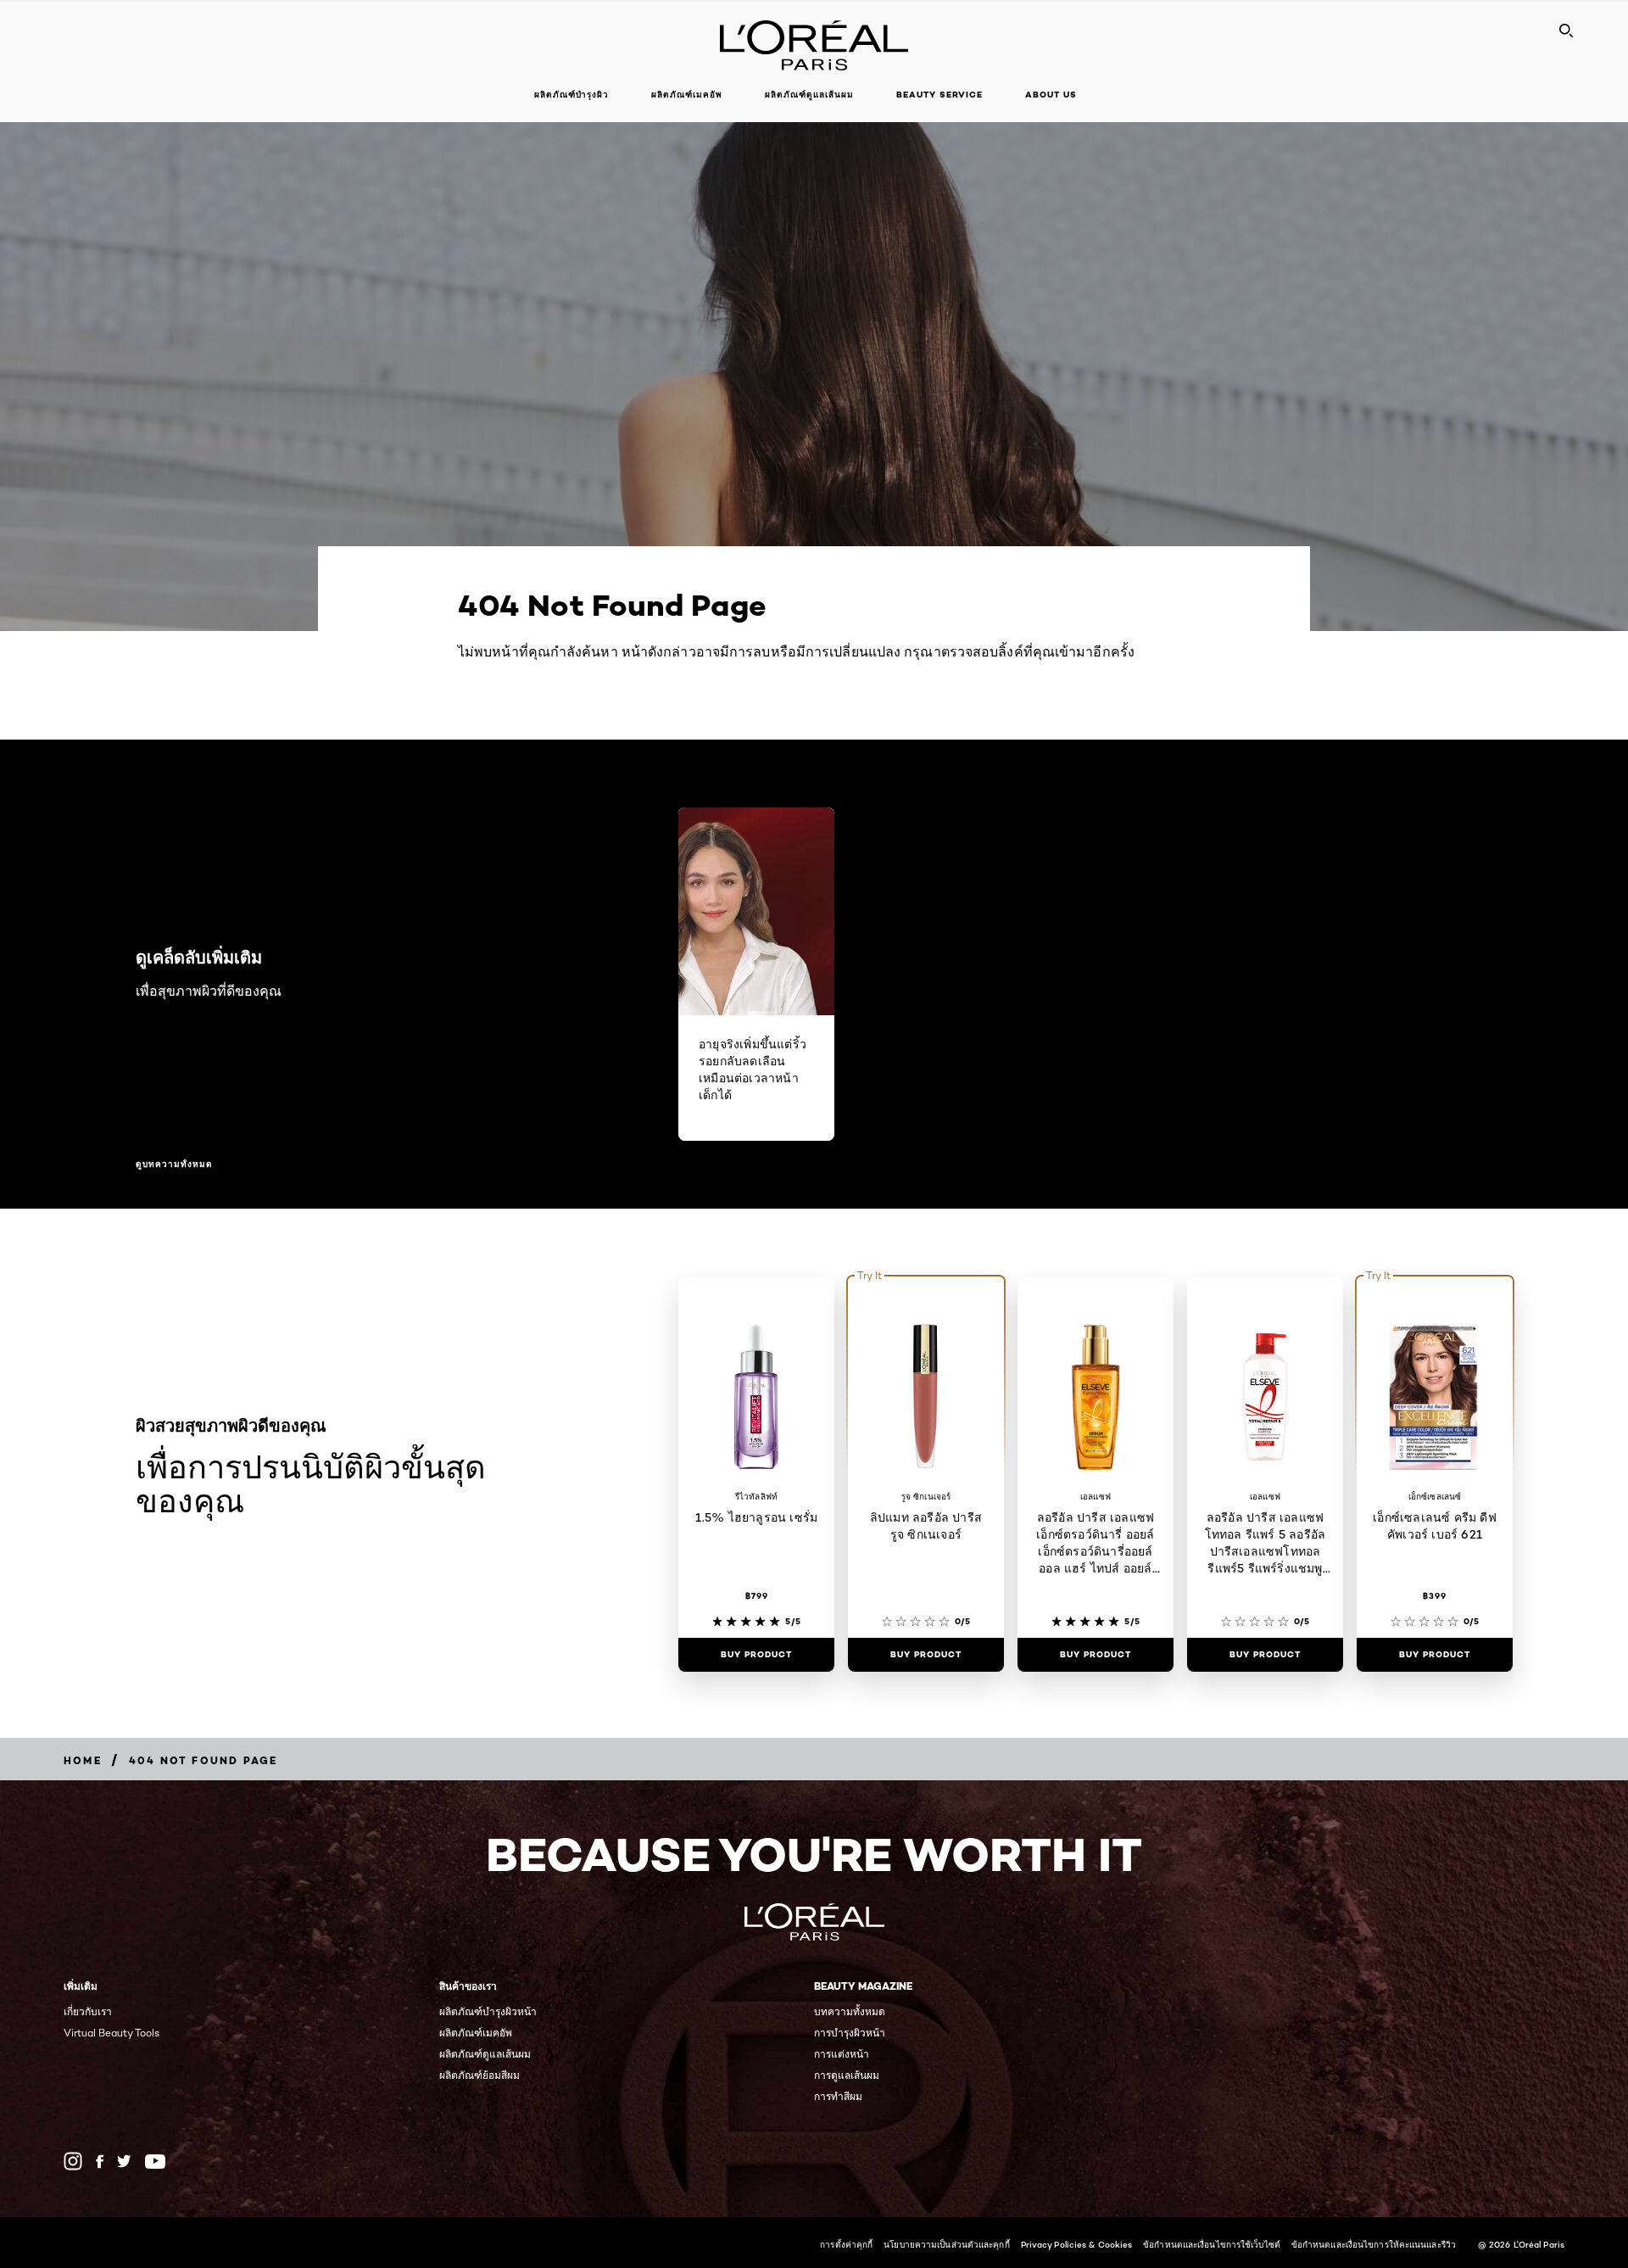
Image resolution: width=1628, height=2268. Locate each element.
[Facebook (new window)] (100, 2162)
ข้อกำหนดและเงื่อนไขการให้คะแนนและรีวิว (1374, 2244)
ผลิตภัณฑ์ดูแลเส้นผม (485, 2054)
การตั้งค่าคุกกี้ (846, 2244)
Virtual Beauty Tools (112, 2033)
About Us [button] (1051, 95)
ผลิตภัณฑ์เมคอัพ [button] (687, 95)
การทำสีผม (838, 2096)
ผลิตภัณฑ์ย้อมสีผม (479, 2075)
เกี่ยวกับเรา (88, 2011)
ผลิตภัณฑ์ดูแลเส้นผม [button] (809, 95)
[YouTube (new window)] (155, 2162)
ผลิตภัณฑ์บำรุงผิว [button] (571, 95)
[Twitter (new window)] (124, 2161)
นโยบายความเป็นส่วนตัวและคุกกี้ (946, 2244)
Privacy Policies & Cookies (1077, 2244)
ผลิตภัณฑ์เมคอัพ (476, 2033)
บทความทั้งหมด (850, 2011)
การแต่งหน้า (842, 2054)
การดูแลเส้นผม (847, 2075)
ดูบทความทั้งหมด (174, 1165)
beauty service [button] (939, 95)
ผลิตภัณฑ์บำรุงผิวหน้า (488, 2011)
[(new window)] (73, 2161)
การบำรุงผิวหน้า (850, 2033)
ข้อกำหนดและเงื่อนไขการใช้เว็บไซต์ (1212, 2244)
